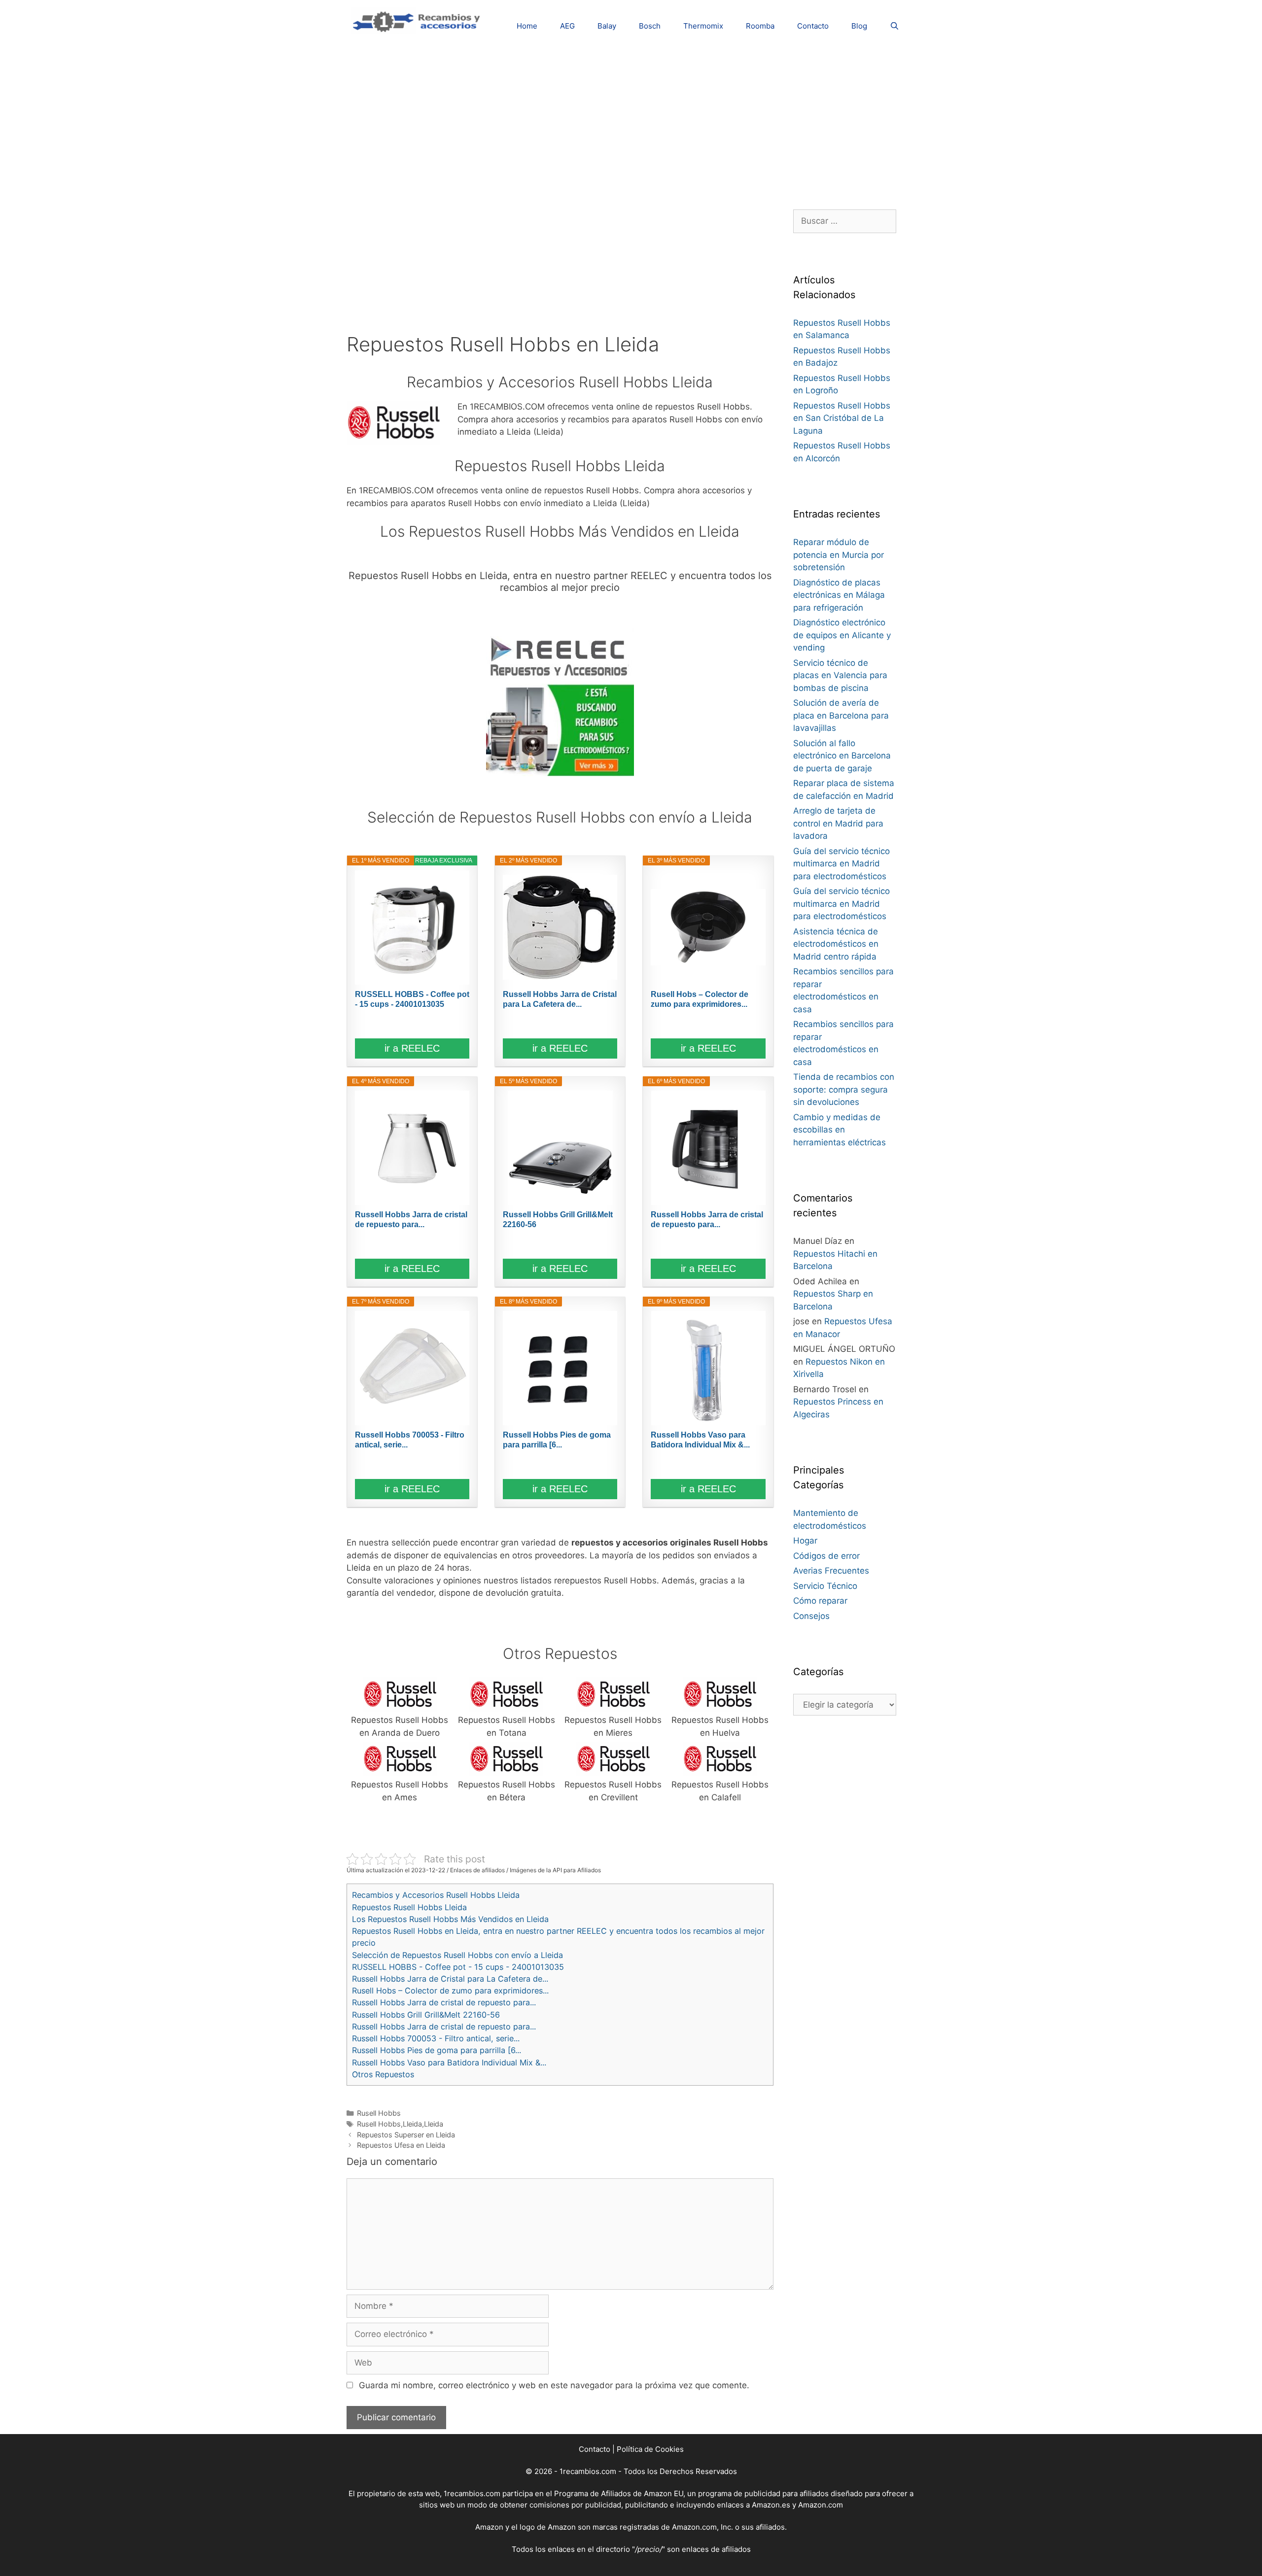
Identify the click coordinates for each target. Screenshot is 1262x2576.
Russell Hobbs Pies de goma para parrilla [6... (557, 1440)
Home (527, 26)
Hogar (805, 1541)
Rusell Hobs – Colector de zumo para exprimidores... (700, 999)
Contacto (813, 26)
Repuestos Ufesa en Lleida (401, 2145)
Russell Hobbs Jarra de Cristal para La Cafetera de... (560, 999)
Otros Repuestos (383, 2074)
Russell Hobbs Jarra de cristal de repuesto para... (411, 1219)
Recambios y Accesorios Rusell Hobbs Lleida (436, 1895)
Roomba (760, 26)
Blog (859, 26)
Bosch (650, 26)
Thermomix (703, 26)
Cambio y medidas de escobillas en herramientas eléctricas (840, 1130)
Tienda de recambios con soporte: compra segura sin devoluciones (844, 1089)
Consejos (811, 1616)
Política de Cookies (650, 2449)
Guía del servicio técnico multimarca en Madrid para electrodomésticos (841, 864)
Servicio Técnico (825, 1586)
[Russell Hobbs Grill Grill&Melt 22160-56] (560, 1148)
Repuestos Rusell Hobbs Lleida (409, 1907)
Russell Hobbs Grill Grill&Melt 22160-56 (558, 1219)
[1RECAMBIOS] (418, 20)
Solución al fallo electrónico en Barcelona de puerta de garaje (842, 756)
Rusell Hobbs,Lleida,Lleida (400, 2124)
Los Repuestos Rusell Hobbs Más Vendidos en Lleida (450, 1919)
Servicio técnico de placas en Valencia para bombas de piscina (840, 675)
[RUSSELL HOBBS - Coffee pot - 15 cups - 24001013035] (412, 927)
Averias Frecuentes (831, 1571)
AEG (567, 26)
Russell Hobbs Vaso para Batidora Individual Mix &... (700, 1440)
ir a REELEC (412, 1048)
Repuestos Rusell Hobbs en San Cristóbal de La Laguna (842, 418)
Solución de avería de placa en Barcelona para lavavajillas (841, 715)
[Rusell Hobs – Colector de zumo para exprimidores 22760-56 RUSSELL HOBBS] (708, 927)
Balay (607, 26)
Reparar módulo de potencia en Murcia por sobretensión (839, 555)
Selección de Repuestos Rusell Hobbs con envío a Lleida (457, 1955)
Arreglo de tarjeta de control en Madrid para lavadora (838, 823)
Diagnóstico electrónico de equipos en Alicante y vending (842, 635)
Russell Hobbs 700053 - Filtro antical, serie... (410, 1440)
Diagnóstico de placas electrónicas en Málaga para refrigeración (839, 595)
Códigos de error (826, 1556)
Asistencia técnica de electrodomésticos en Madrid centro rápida (836, 944)
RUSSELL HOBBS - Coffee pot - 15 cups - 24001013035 (412, 999)
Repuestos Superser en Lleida (406, 2135)
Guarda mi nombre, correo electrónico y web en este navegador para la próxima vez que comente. (554, 2385)
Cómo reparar (820, 1601)
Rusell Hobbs (379, 2113)
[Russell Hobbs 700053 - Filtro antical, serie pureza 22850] (412, 1368)
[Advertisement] (631, 121)
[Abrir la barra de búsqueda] (894, 26)
